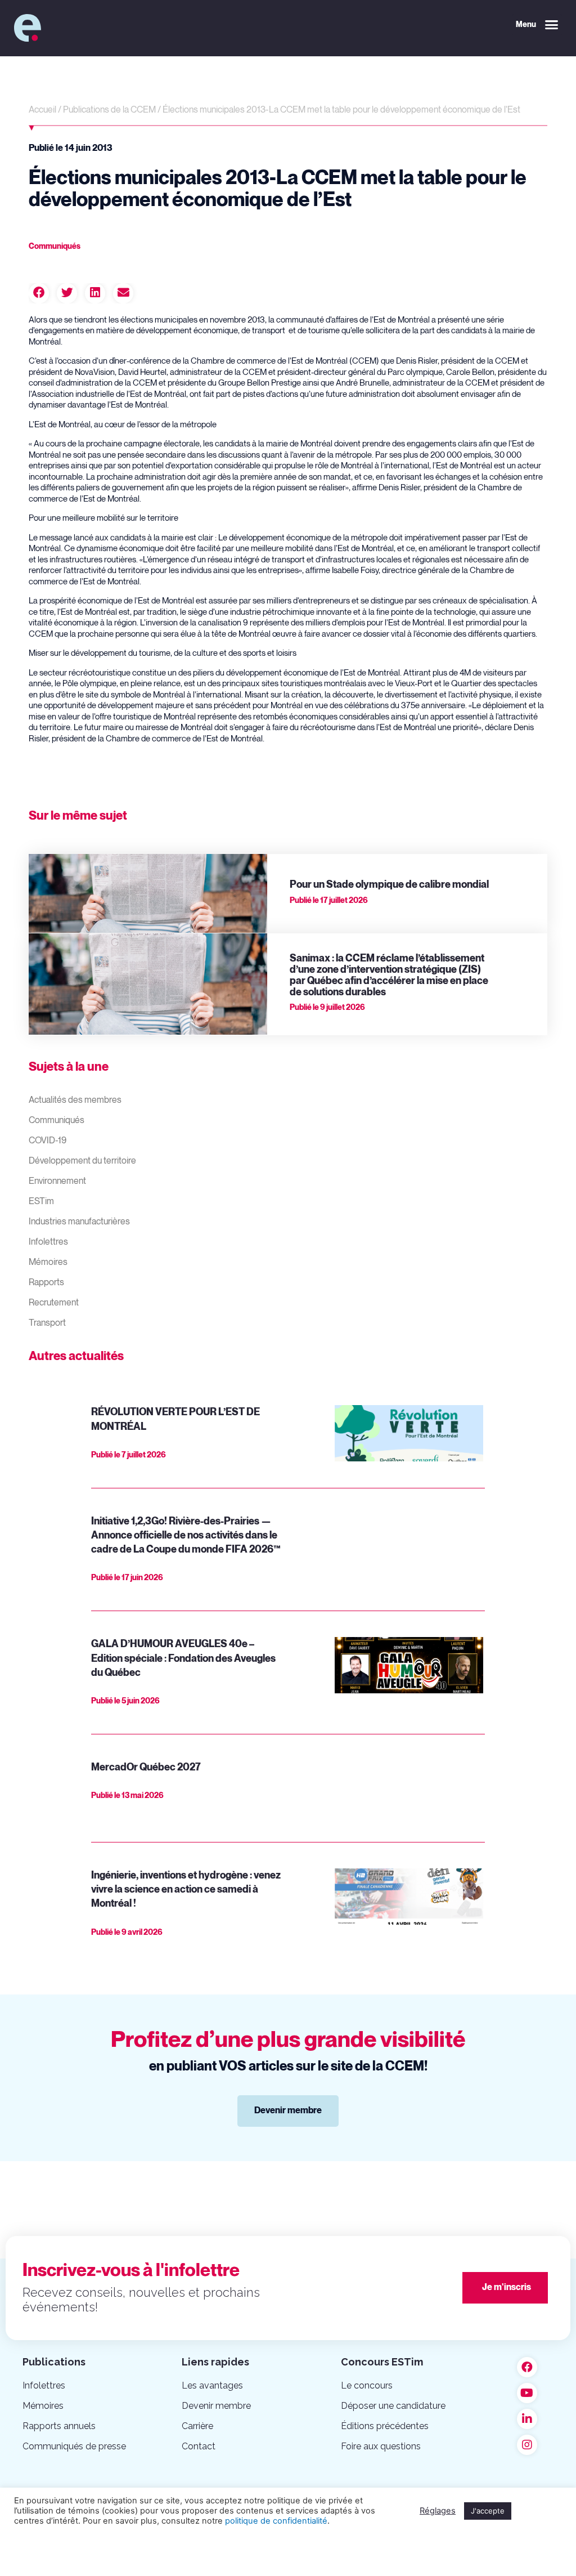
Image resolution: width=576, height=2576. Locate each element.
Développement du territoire (82, 1161)
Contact (199, 2446)
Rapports (46, 1283)
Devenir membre (216, 2406)
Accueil (42, 110)
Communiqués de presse (74, 2446)
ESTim (41, 1202)
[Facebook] (527, 2367)
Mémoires (48, 1262)
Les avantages (212, 2385)
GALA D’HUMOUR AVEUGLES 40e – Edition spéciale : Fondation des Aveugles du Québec (183, 1658)
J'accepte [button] (488, 2511)
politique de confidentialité (276, 2521)
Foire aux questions (381, 2446)
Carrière (197, 2426)
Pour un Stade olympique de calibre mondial (389, 885)
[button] (537, 25)
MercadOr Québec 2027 (146, 1767)
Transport (47, 1323)
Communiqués (57, 1121)
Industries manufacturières (79, 1222)
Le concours (367, 2385)
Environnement (57, 1181)
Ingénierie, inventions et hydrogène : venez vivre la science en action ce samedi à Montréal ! (186, 1889)
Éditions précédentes (385, 2426)
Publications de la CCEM (109, 110)
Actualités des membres (75, 1100)
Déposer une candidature (393, 2406)
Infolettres (48, 1242)
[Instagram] (527, 2445)
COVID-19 (48, 1141)
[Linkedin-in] (527, 2419)
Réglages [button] (438, 2511)
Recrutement (54, 1303)
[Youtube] (527, 2393)
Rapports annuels (59, 2426)
